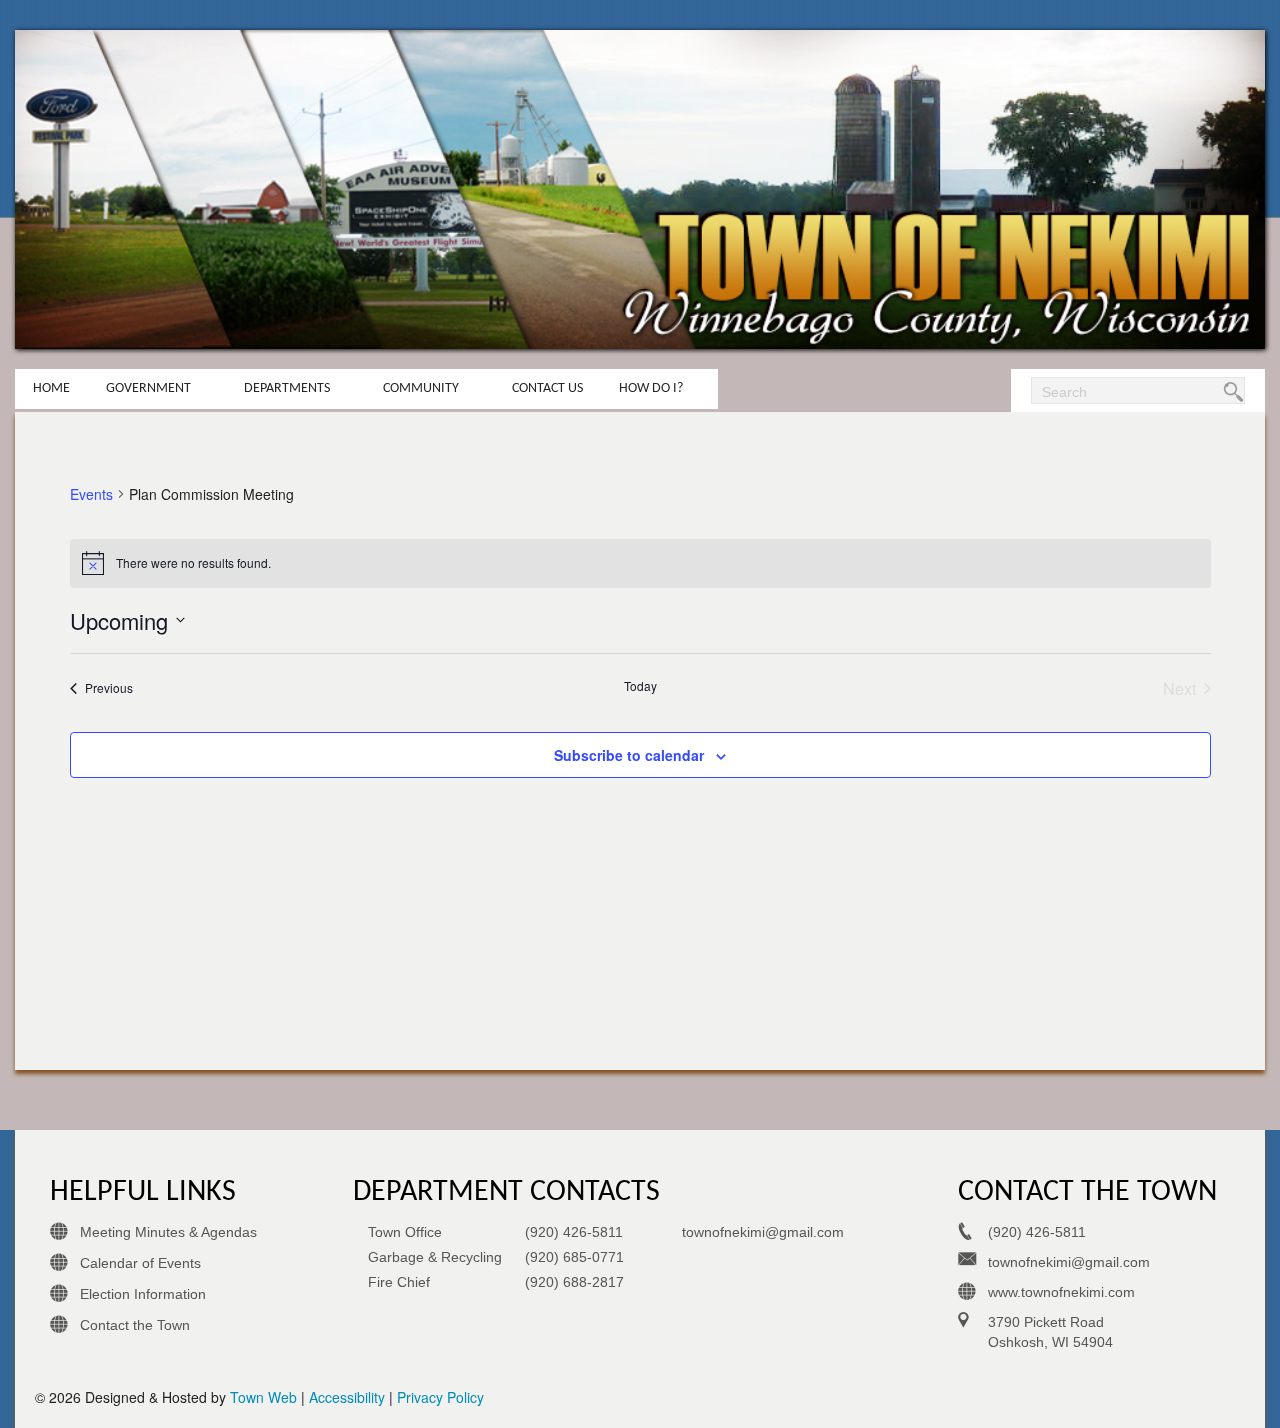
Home (51, 388)
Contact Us (547, 388)
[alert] (640, 563)
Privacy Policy (440, 1397)
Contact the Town (135, 1325)
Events (91, 494)
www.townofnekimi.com (1061, 1292)
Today (640, 686)
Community (421, 388)
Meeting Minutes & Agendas (168, 1232)
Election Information (143, 1294)
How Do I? (651, 388)
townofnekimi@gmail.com (763, 1232)
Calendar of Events (140, 1263)
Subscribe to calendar (629, 755)
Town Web (263, 1397)
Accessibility (347, 1397)
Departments (287, 388)
